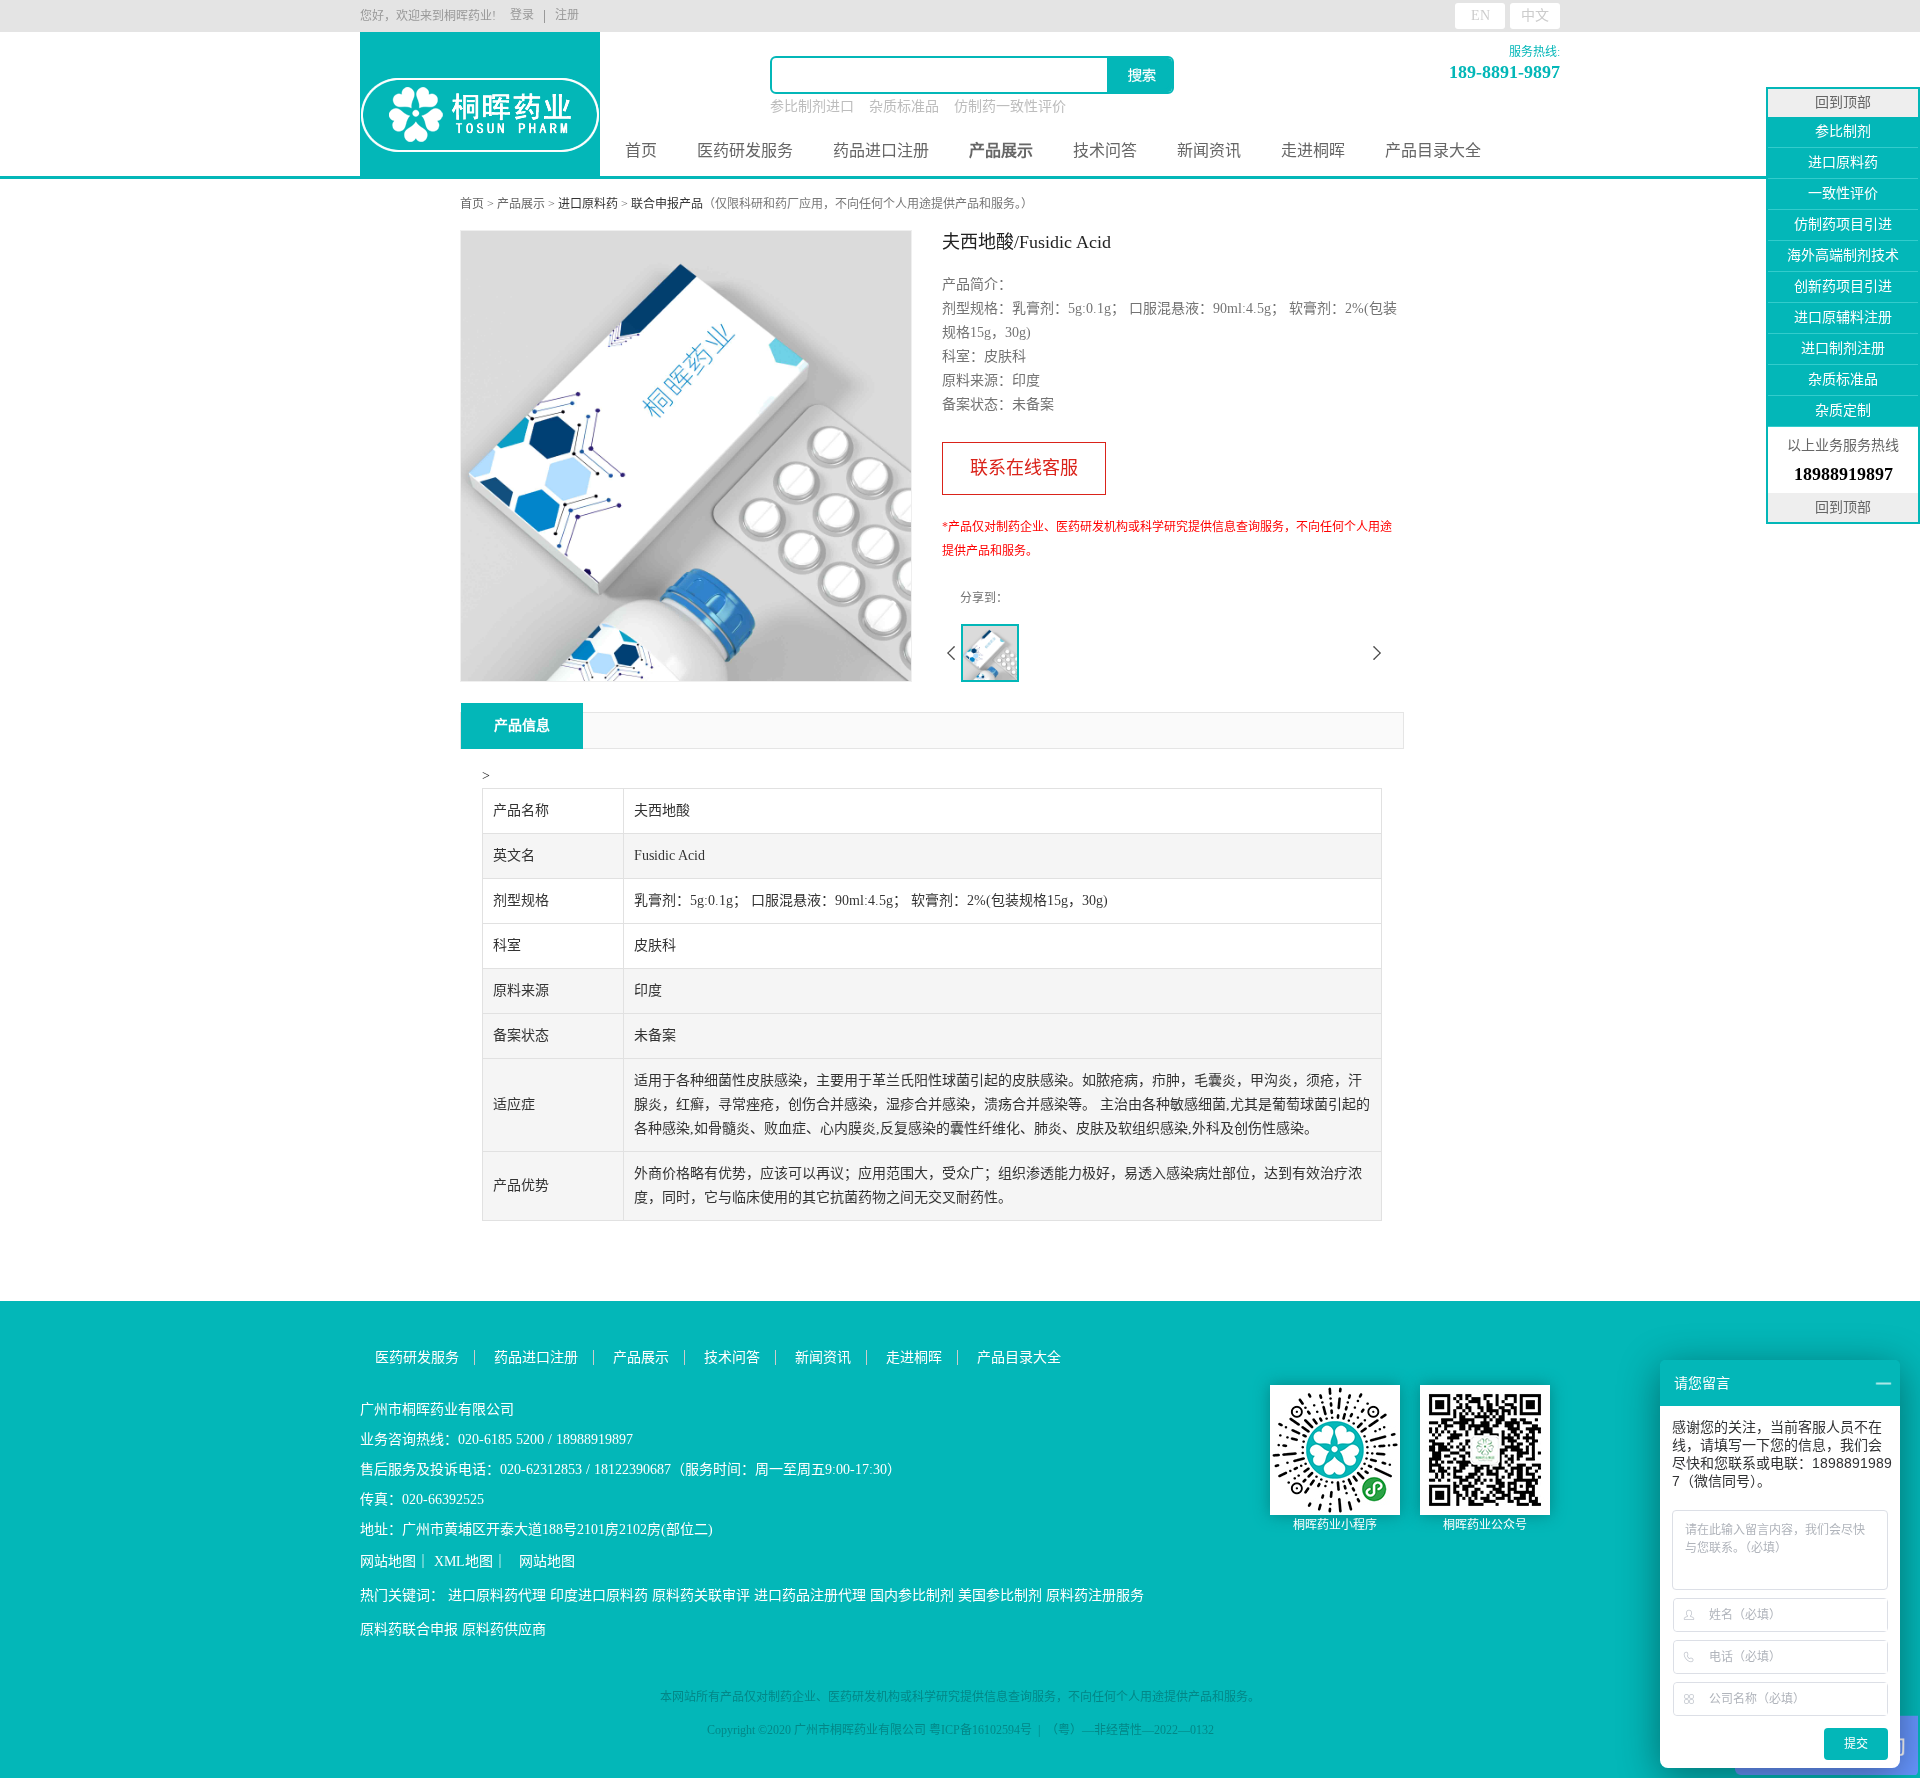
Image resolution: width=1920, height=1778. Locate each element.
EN (1480, 15)
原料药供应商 (504, 1629)
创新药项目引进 (1843, 286)
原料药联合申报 (409, 1629)
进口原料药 (588, 204)
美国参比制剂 (1000, 1595)
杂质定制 (1843, 410)
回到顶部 (1843, 102)
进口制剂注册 (1843, 348)
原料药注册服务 (1095, 1595)
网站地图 (388, 1561)
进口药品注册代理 (810, 1595)
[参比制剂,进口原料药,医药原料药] (480, 80)
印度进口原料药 (599, 1595)
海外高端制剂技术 (1843, 255)
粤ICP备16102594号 (980, 1730)
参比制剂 (1843, 131)
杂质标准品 (904, 106)
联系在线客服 (1024, 468)
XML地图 (463, 1561)
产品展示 (521, 204)
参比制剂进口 (812, 106)
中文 (1535, 15)
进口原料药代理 (497, 1595)
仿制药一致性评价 (1010, 106)
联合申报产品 (667, 204)
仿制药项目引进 (1843, 224)
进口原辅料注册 (1843, 317)
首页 (641, 150)
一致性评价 (1843, 193)
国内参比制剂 (912, 1595)
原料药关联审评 (701, 1595)
